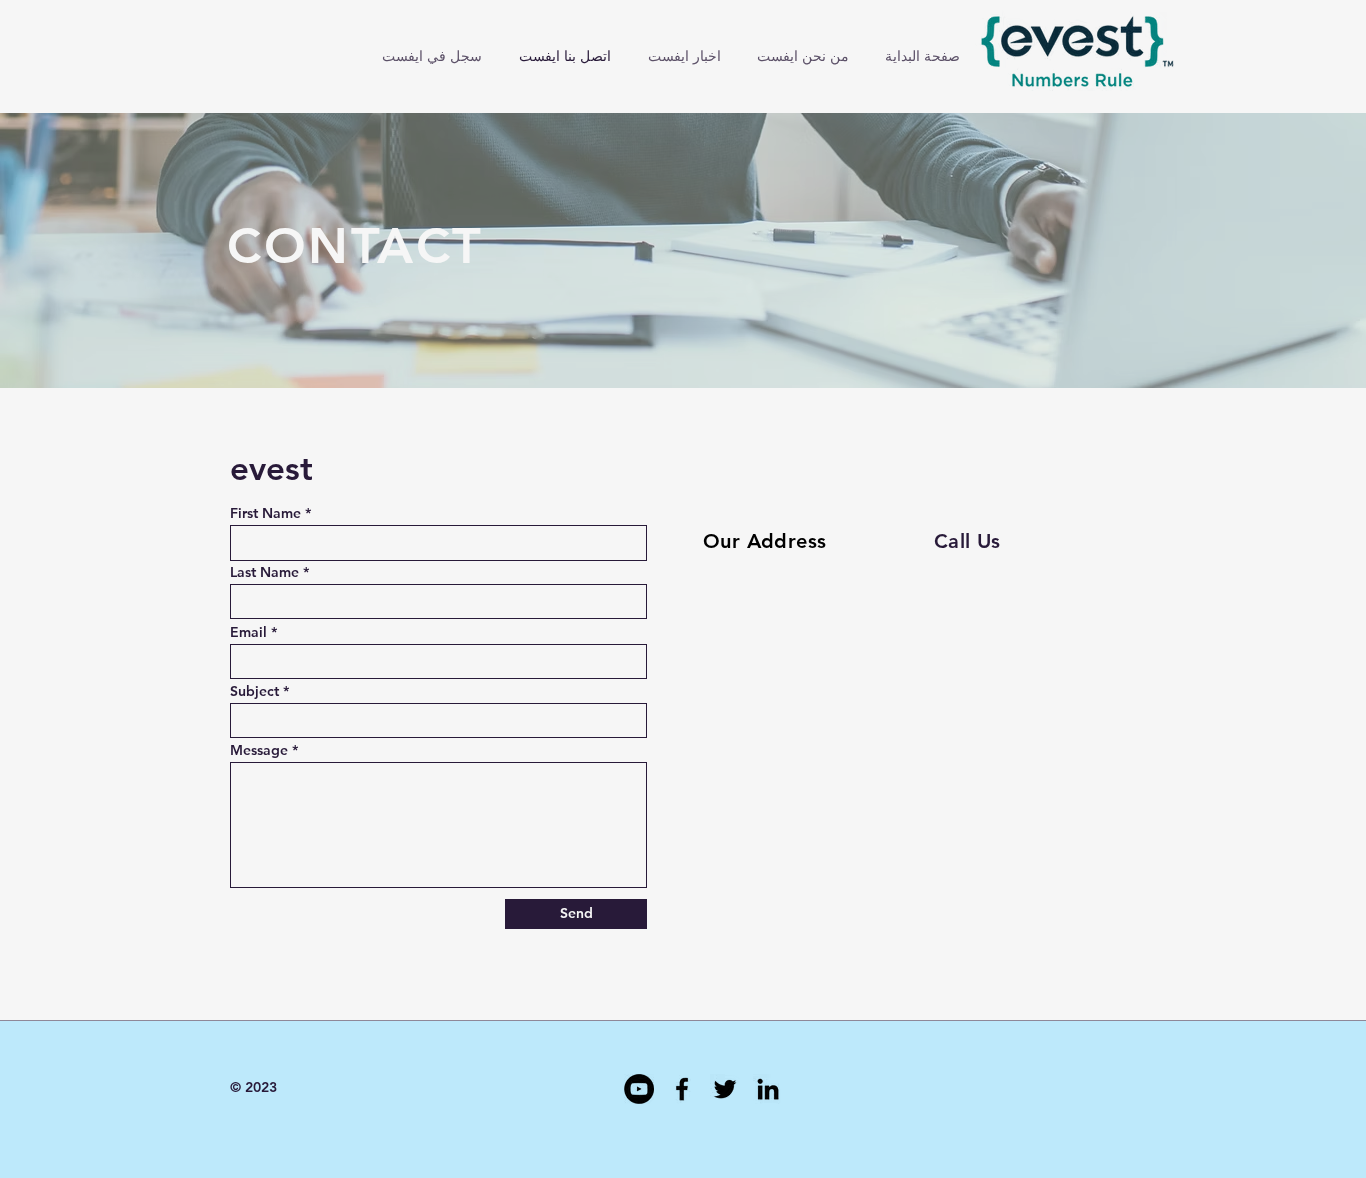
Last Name (264, 572)
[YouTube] (639, 1089)
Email (248, 632)
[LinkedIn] (768, 1089)
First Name (265, 513)
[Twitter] (725, 1089)
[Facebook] (682, 1089)
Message (259, 750)
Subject (254, 691)
